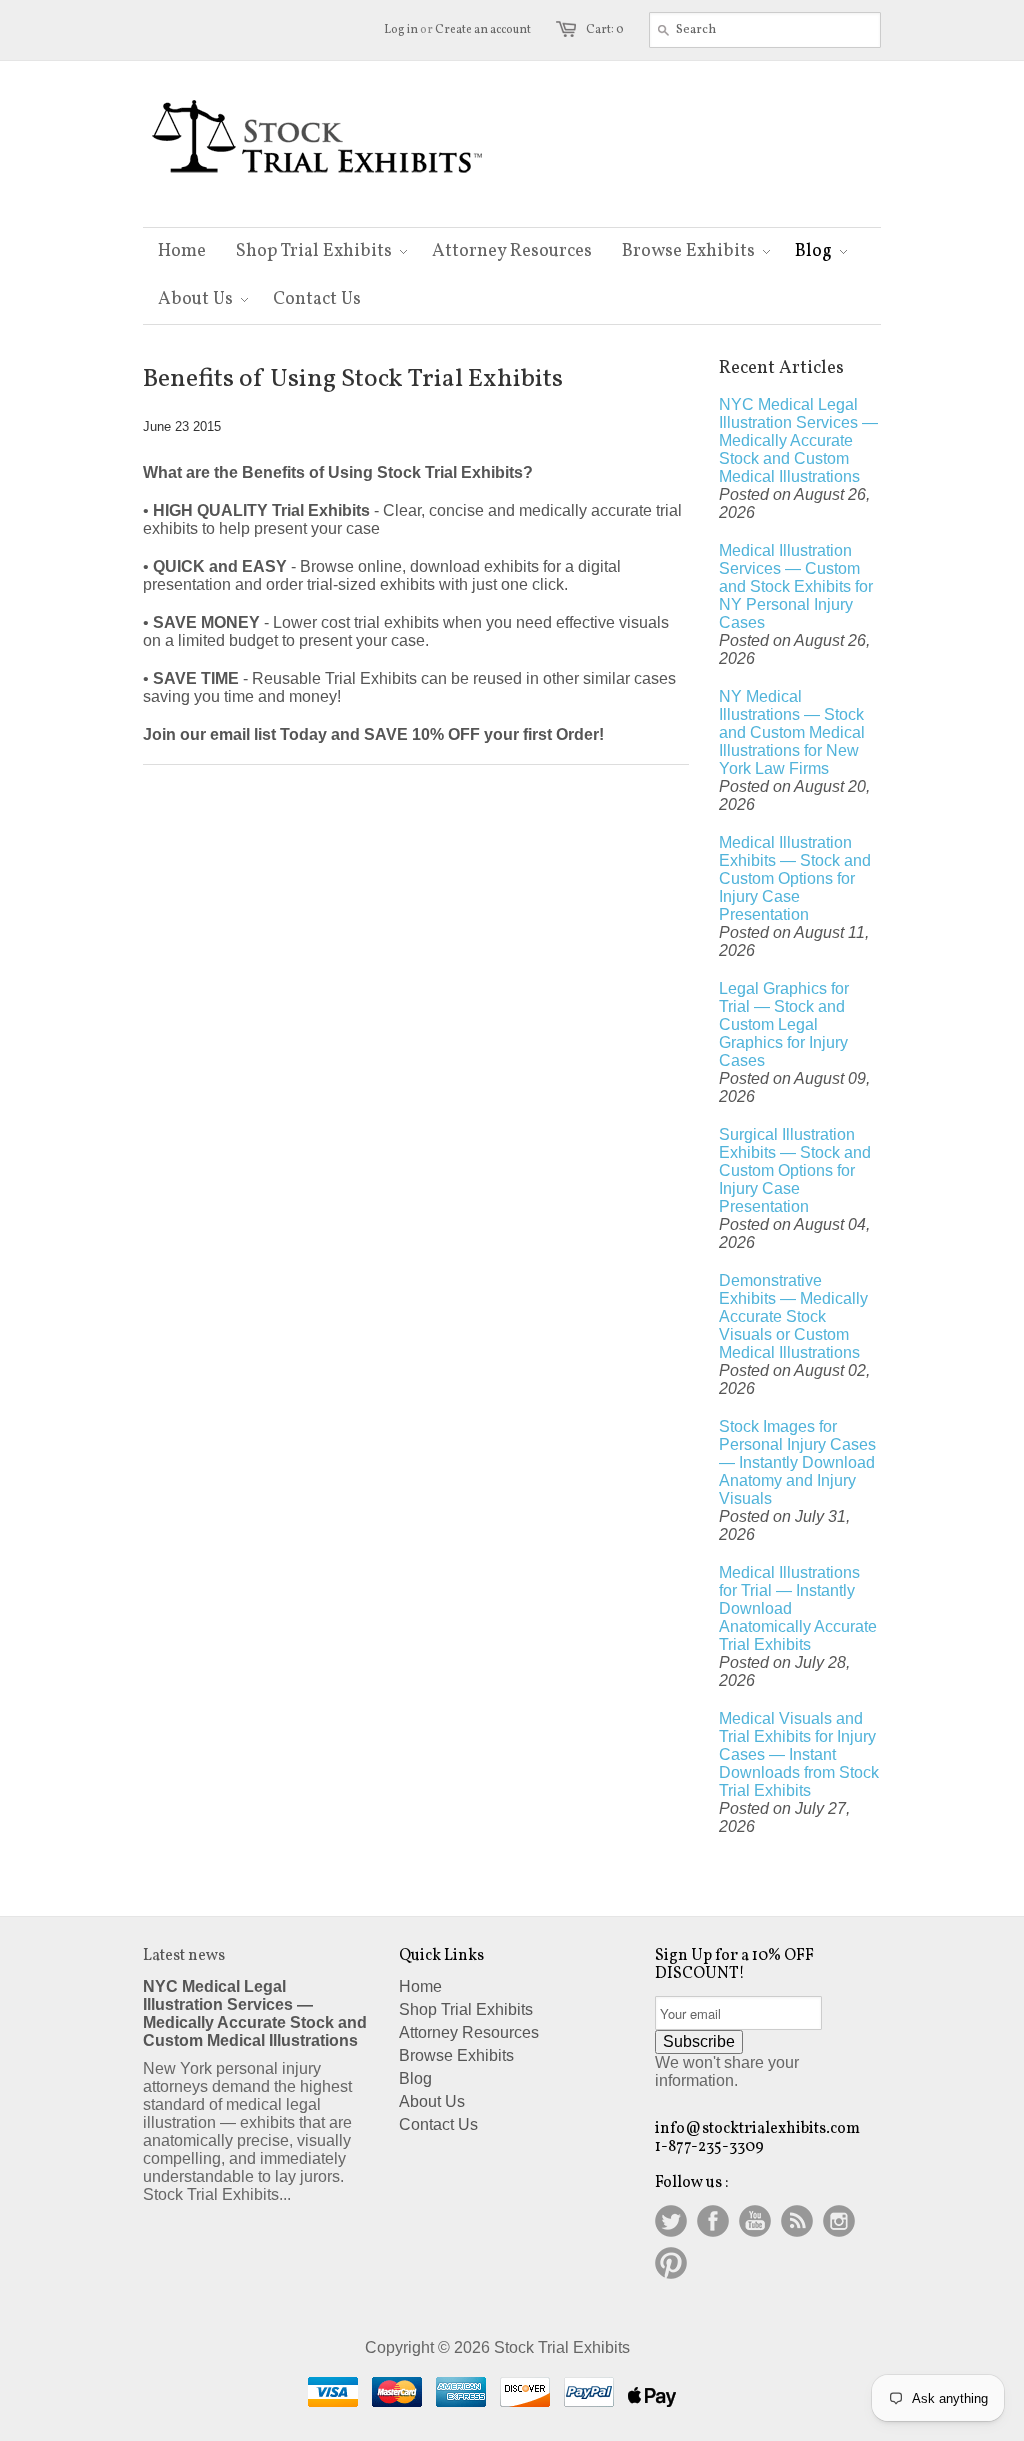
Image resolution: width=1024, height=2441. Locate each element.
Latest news (184, 1956)
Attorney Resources (469, 2032)
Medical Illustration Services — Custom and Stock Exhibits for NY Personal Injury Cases (796, 586)
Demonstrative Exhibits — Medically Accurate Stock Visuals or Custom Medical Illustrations (793, 1316)
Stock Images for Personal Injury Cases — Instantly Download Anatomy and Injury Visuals (797, 1462)
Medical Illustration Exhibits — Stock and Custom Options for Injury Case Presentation (795, 878)
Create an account (483, 30)
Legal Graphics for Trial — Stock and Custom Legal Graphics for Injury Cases (784, 1024)
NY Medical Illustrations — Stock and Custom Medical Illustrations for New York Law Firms (792, 732)
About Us (432, 2101)
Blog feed (797, 2221)
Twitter (671, 2221)
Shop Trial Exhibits (466, 2009)
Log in (401, 30)
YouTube (755, 2221)
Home (420, 1986)
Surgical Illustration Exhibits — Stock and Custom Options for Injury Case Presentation (795, 1170)
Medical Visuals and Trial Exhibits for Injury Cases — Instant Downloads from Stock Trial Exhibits (799, 1754)
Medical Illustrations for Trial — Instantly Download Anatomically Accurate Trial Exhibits (798, 1608)
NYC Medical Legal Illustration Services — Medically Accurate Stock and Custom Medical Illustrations (798, 440)
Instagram (839, 2221)
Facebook (713, 2221)
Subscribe (699, 2041)
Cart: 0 (605, 30)
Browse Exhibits (456, 2055)
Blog (415, 2078)
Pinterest (671, 2263)
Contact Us (438, 2124)
